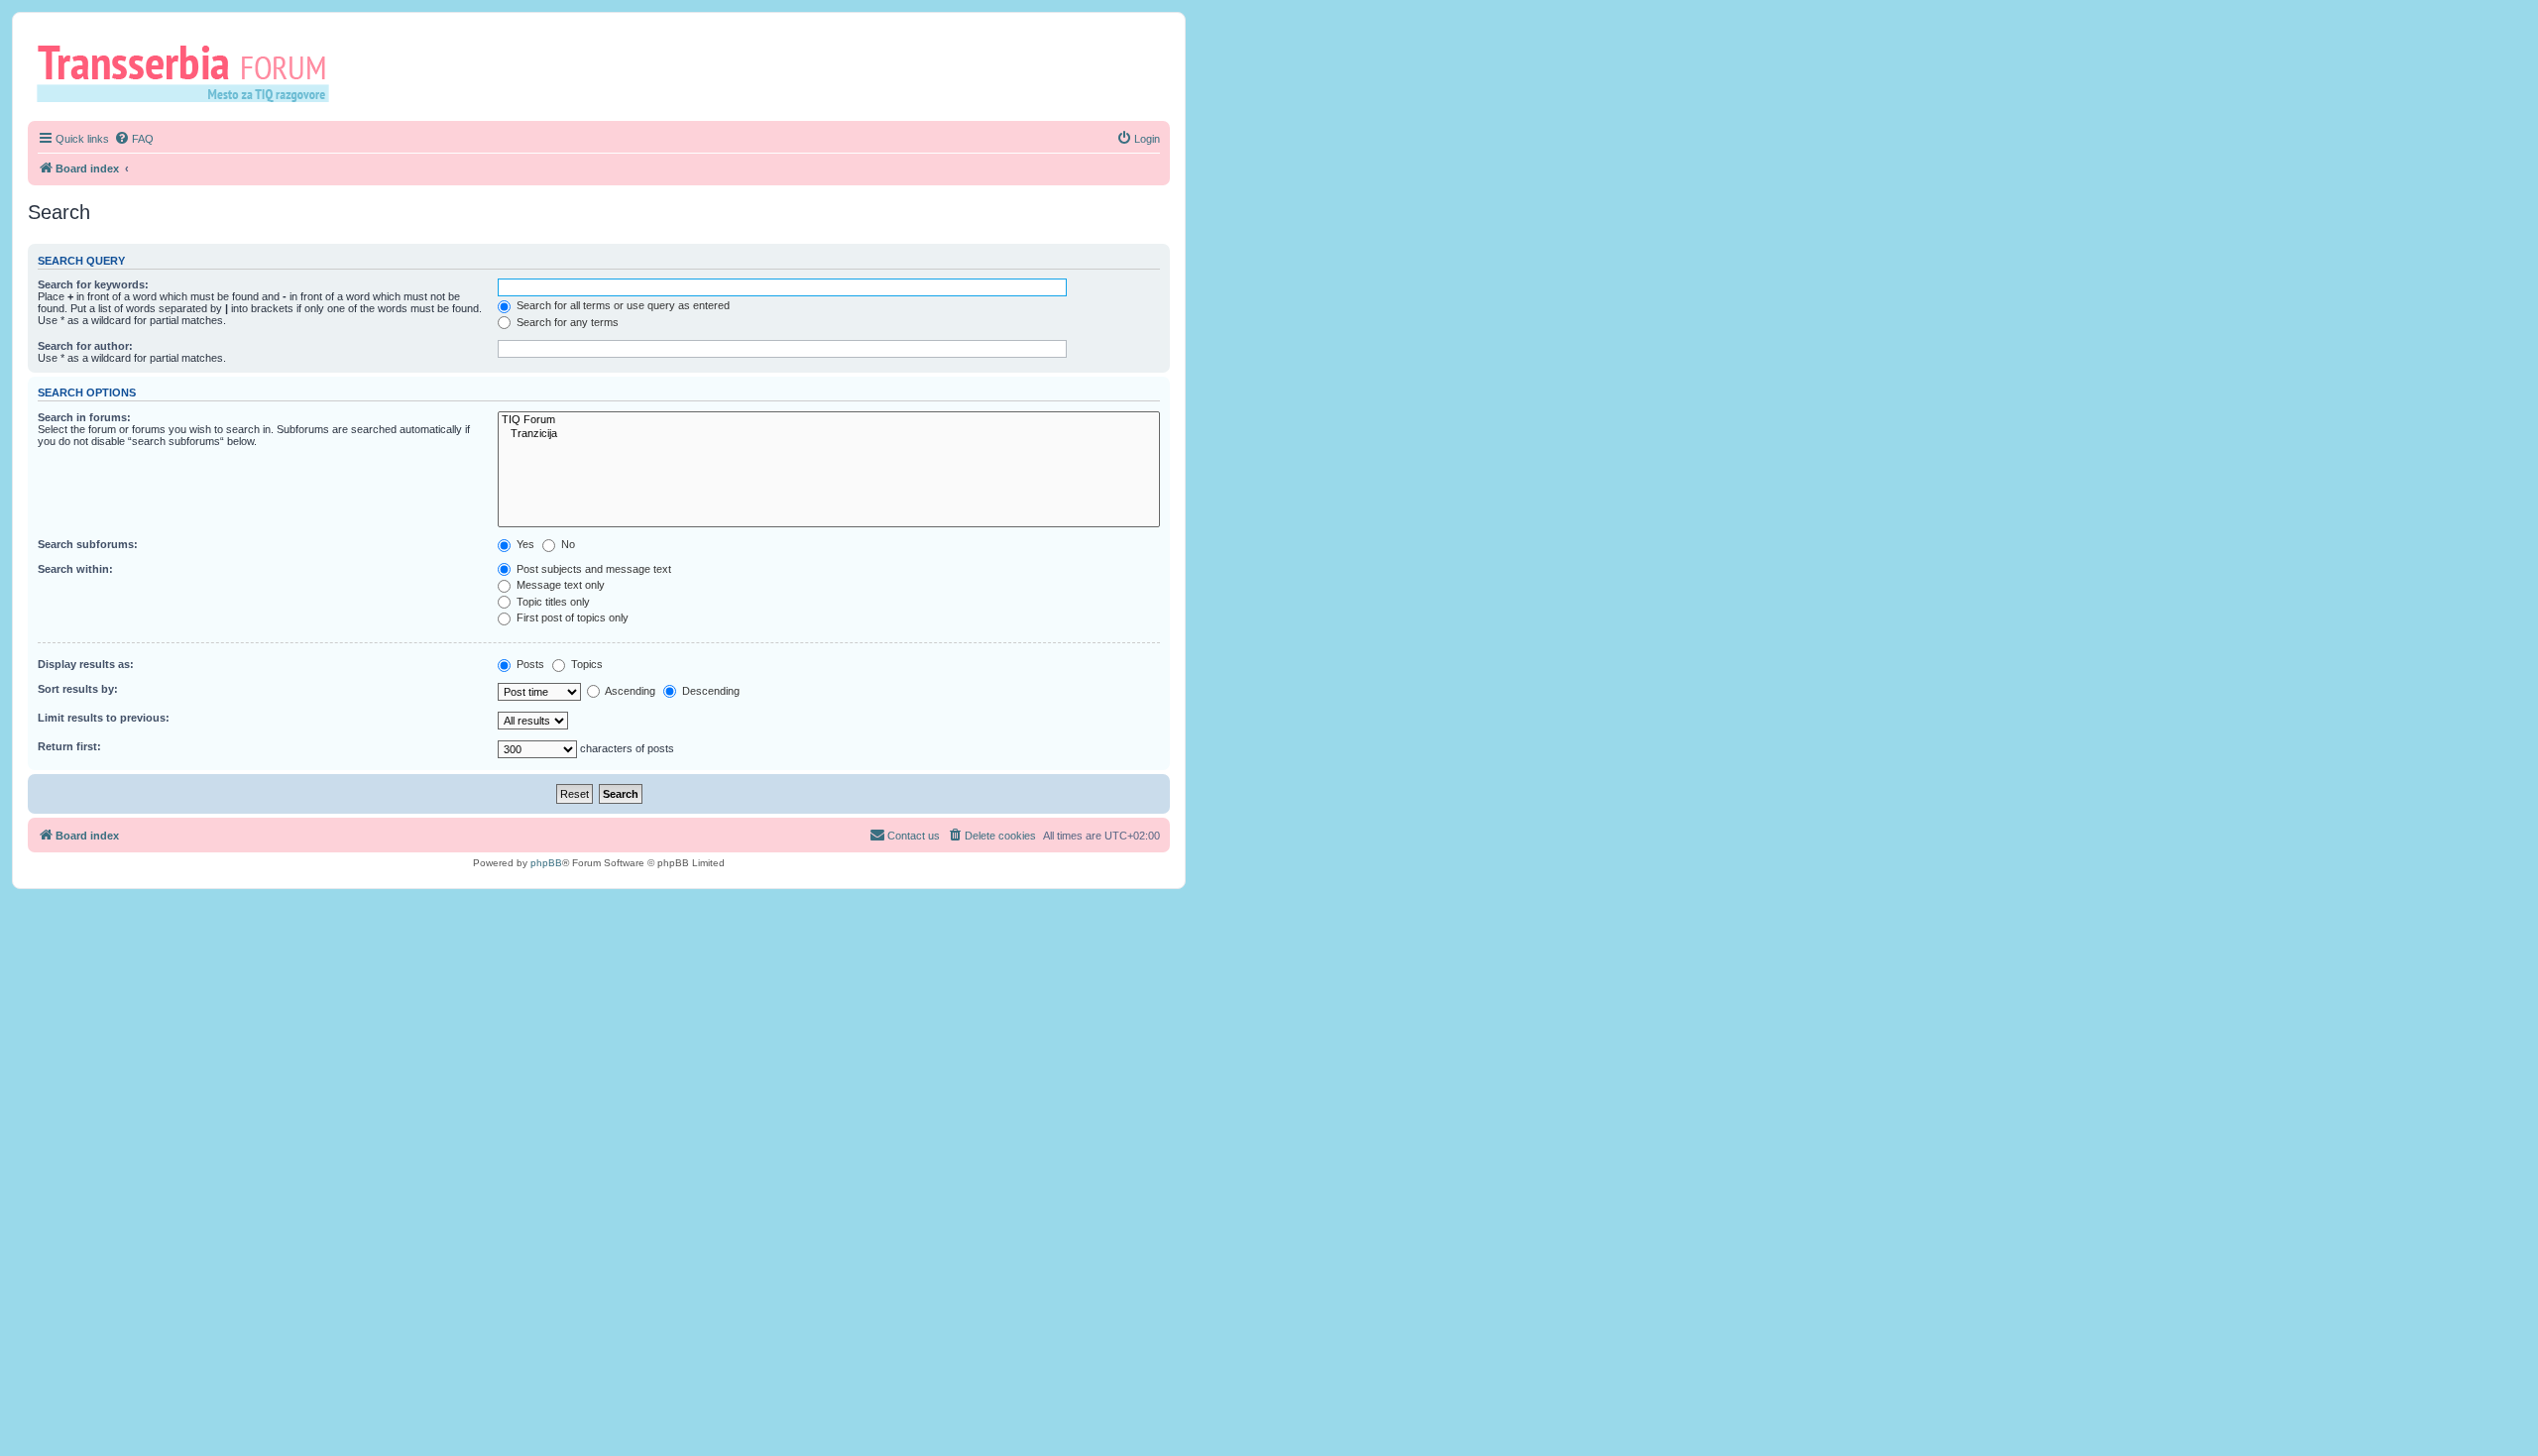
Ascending (629, 691)
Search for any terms (566, 322)
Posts (529, 664)
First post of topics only (571, 617)
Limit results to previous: (104, 718)
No (567, 544)
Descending (709, 691)
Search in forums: (84, 417)
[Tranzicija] (829, 434)
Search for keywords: (93, 284)
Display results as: (86, 664)
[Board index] (190, 72)
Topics (585, 664)
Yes (524, 544)
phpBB (546, 863)
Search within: (75, 569)
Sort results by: (78, 689)
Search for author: (85, 346)
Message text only (559, 585)
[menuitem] (134, 139)
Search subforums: (88, 544)
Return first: (69, 746)
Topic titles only (552, 602)
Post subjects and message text (592, 569)
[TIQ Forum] (829, 420)
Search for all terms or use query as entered (622, 305)
